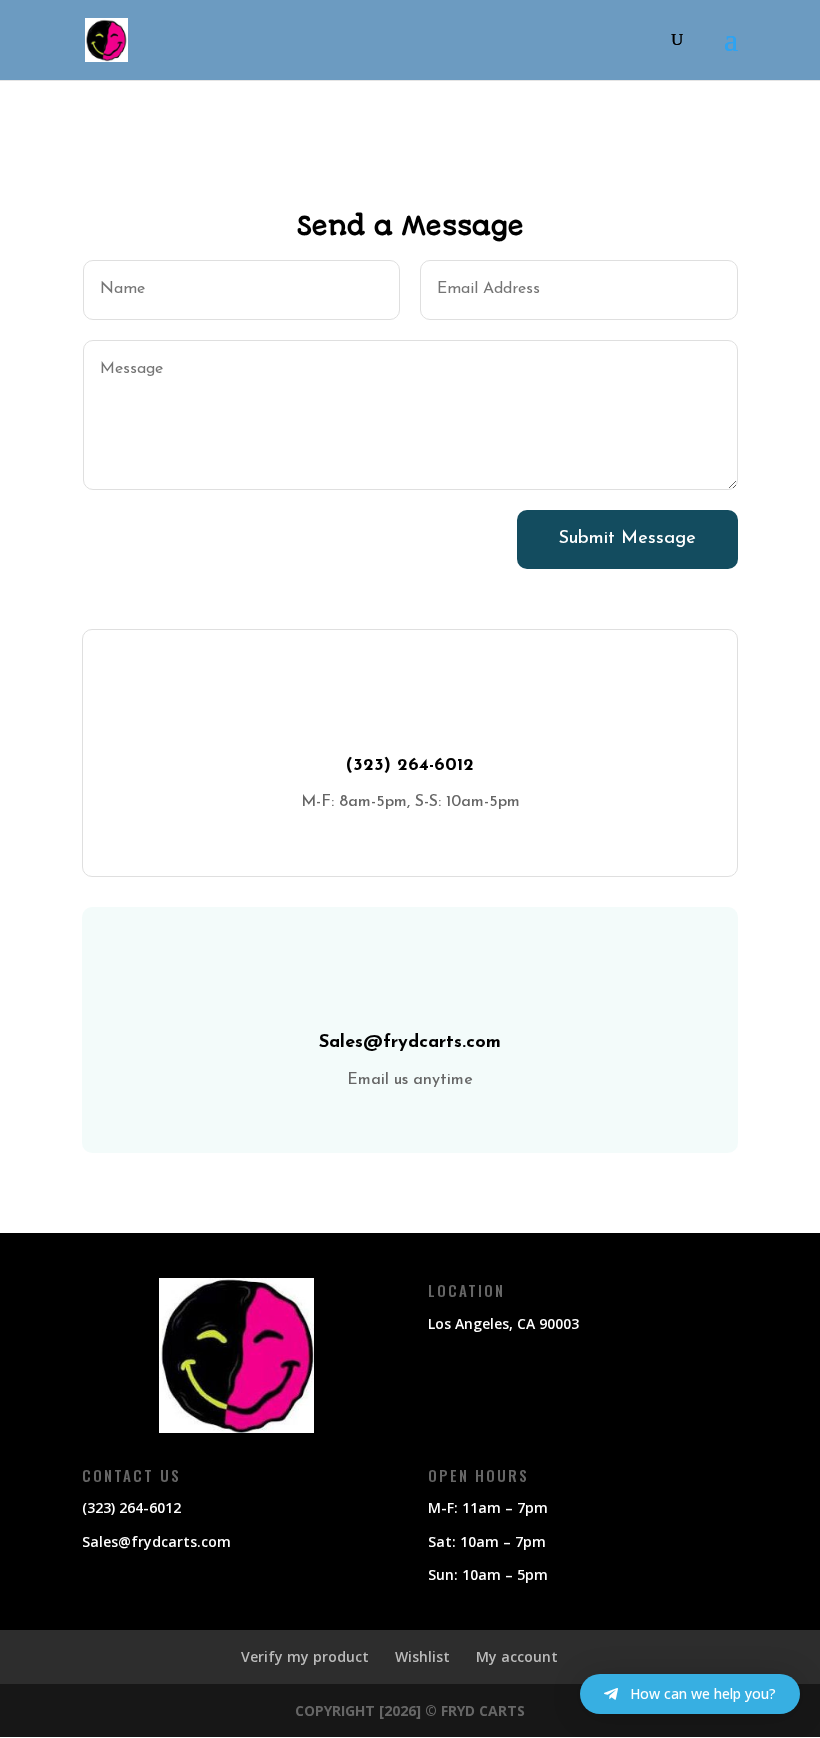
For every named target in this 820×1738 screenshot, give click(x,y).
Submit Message (627, 539)
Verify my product (305, 1656)
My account (517, 1656)
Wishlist (422, 1656)
